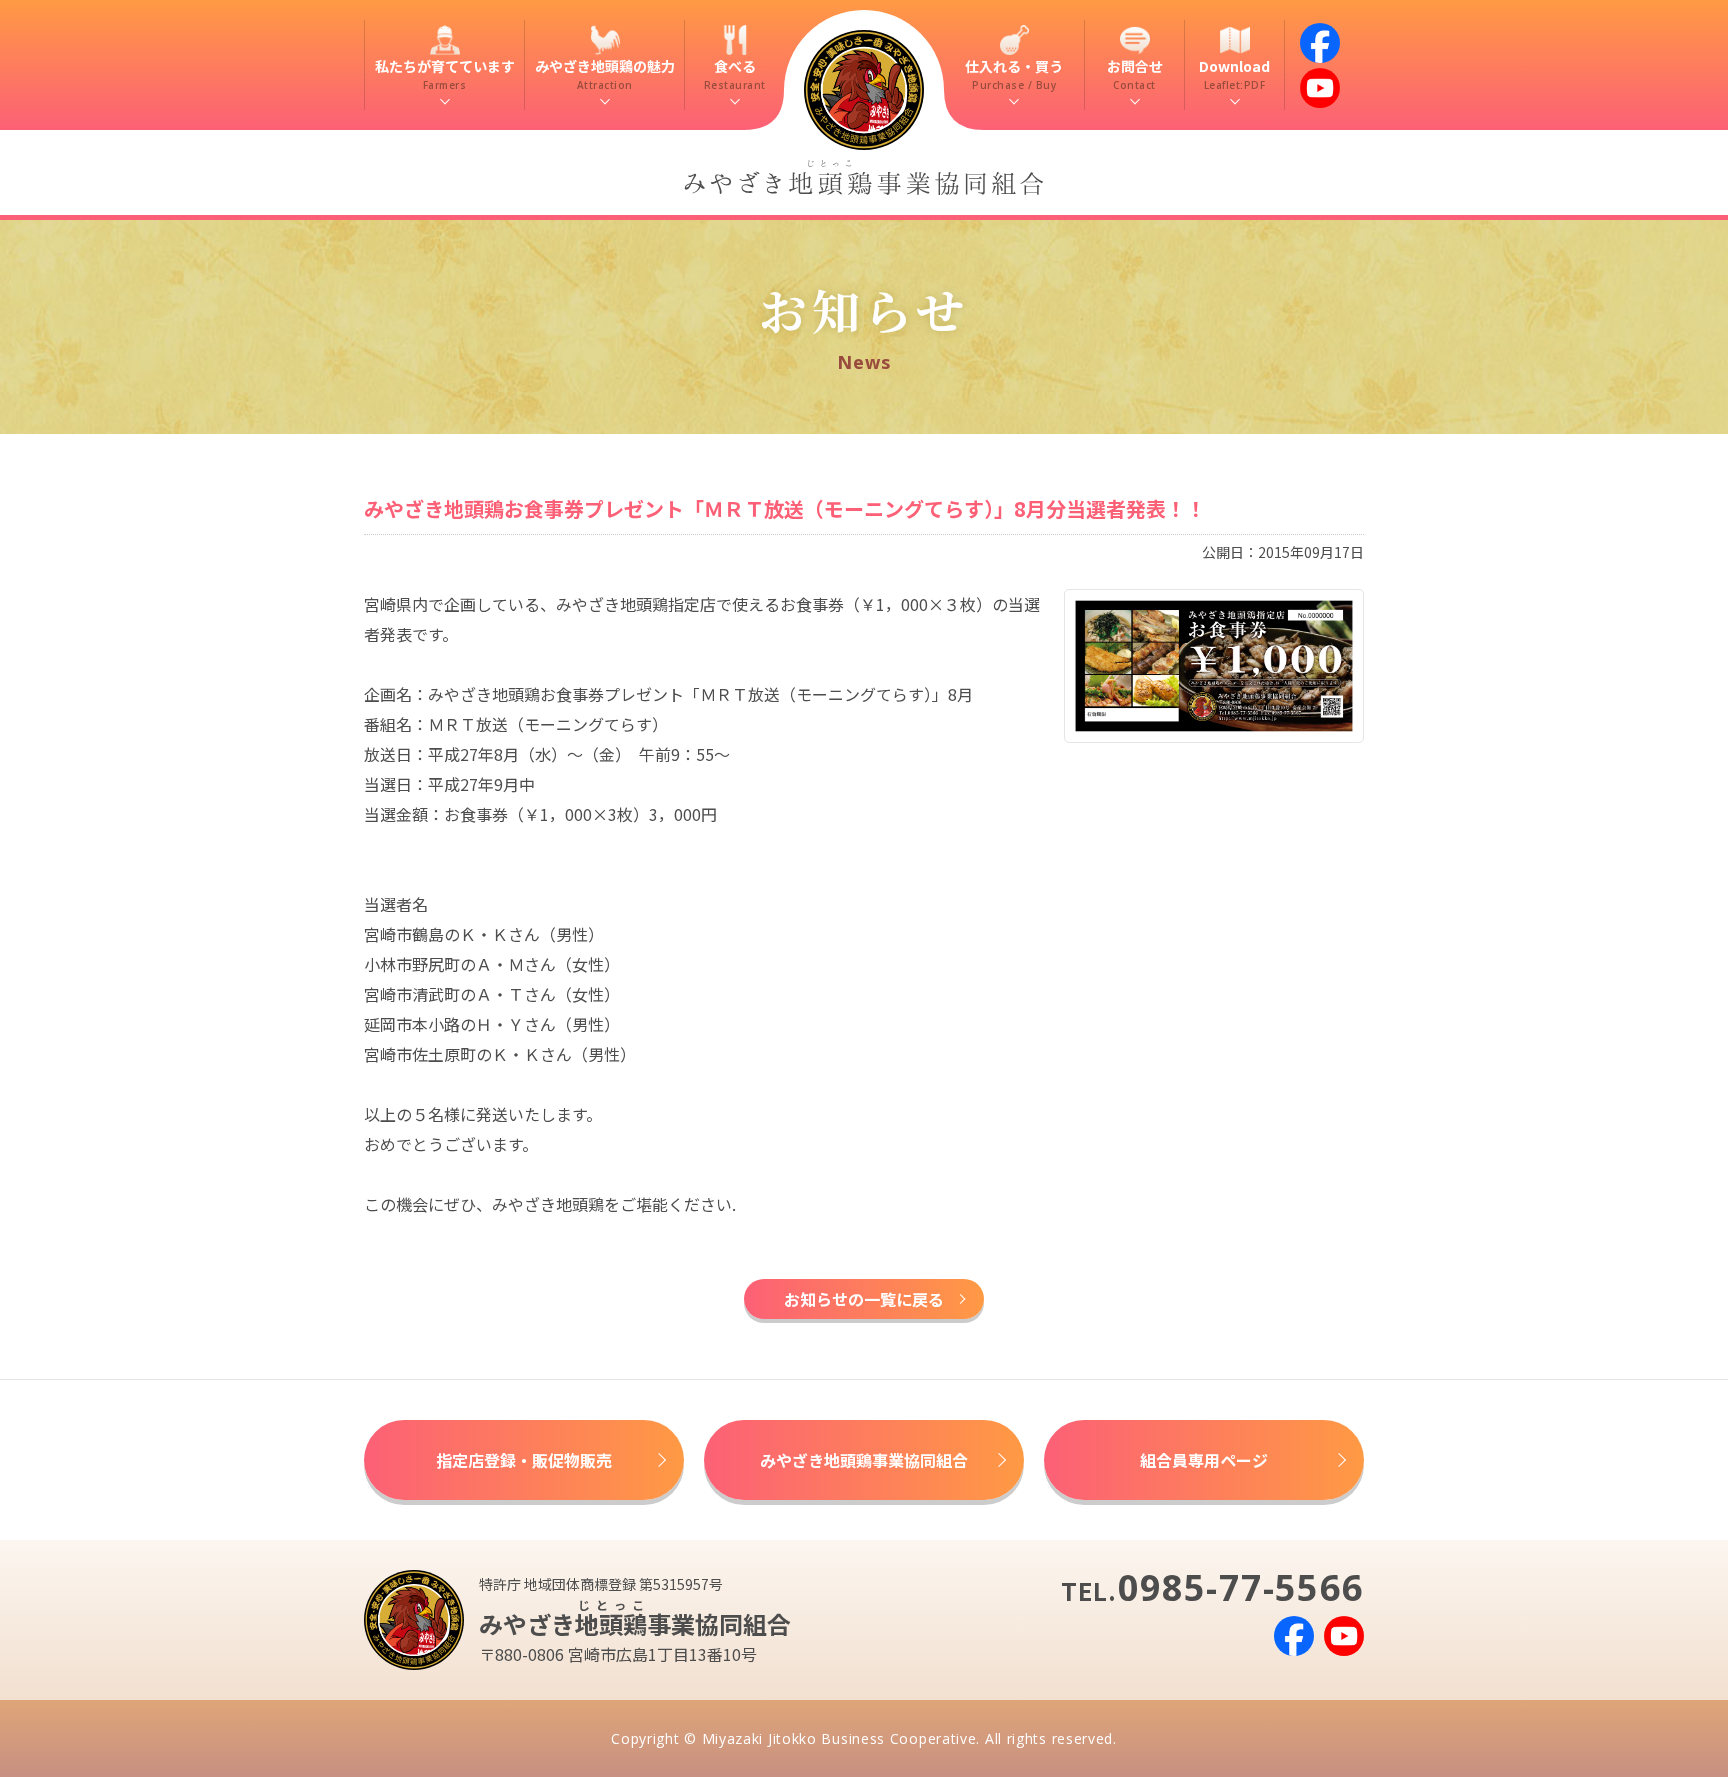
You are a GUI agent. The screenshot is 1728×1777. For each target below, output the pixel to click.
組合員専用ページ (1204, 1460)
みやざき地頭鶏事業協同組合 (864, 1460)
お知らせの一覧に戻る (864, 1299)
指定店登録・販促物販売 (524, 1460)
